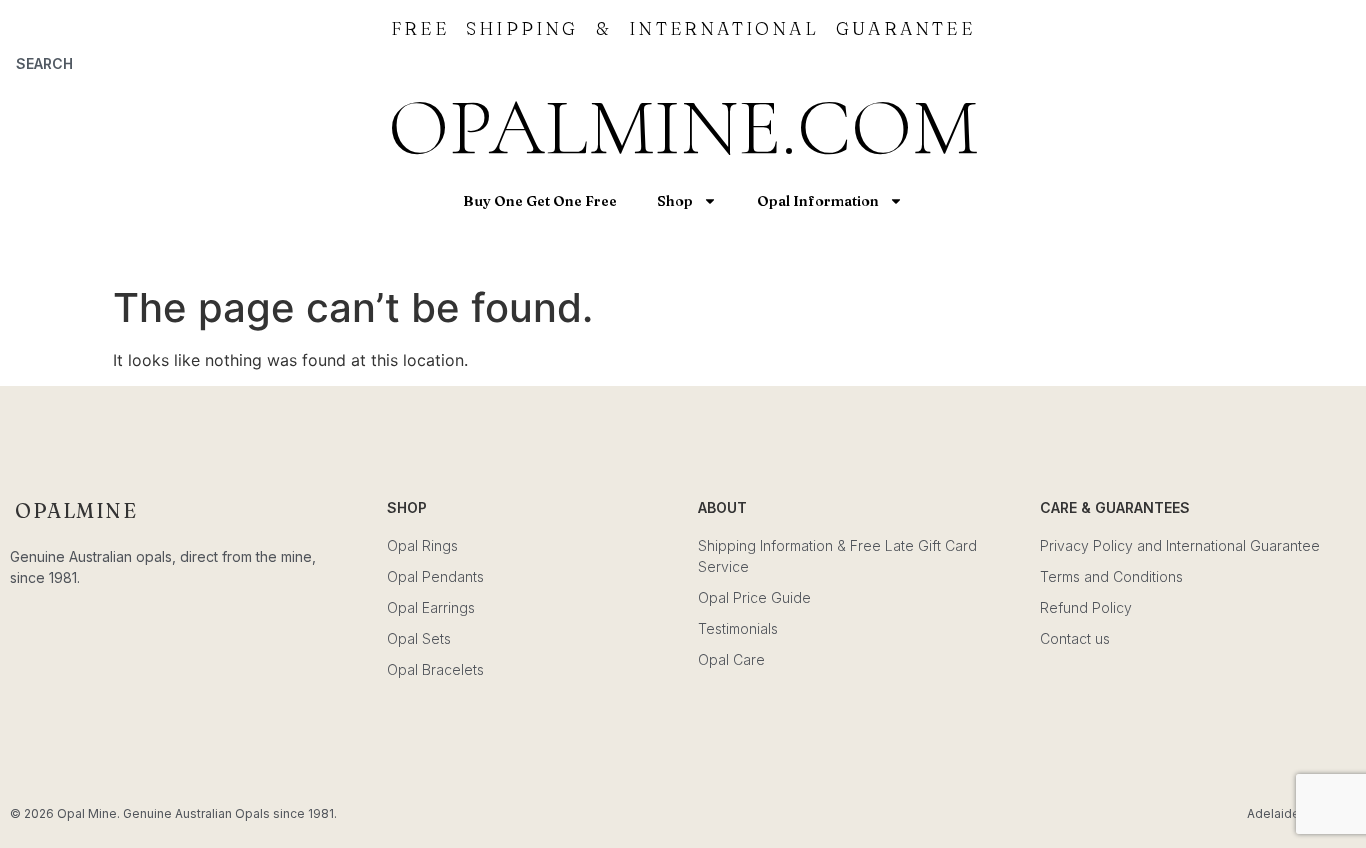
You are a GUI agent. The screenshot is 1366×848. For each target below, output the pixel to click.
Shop (675, 201)
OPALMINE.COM (683, 127)
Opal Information (818, 201)
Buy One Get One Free (540, 201)
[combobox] (171, 63)
